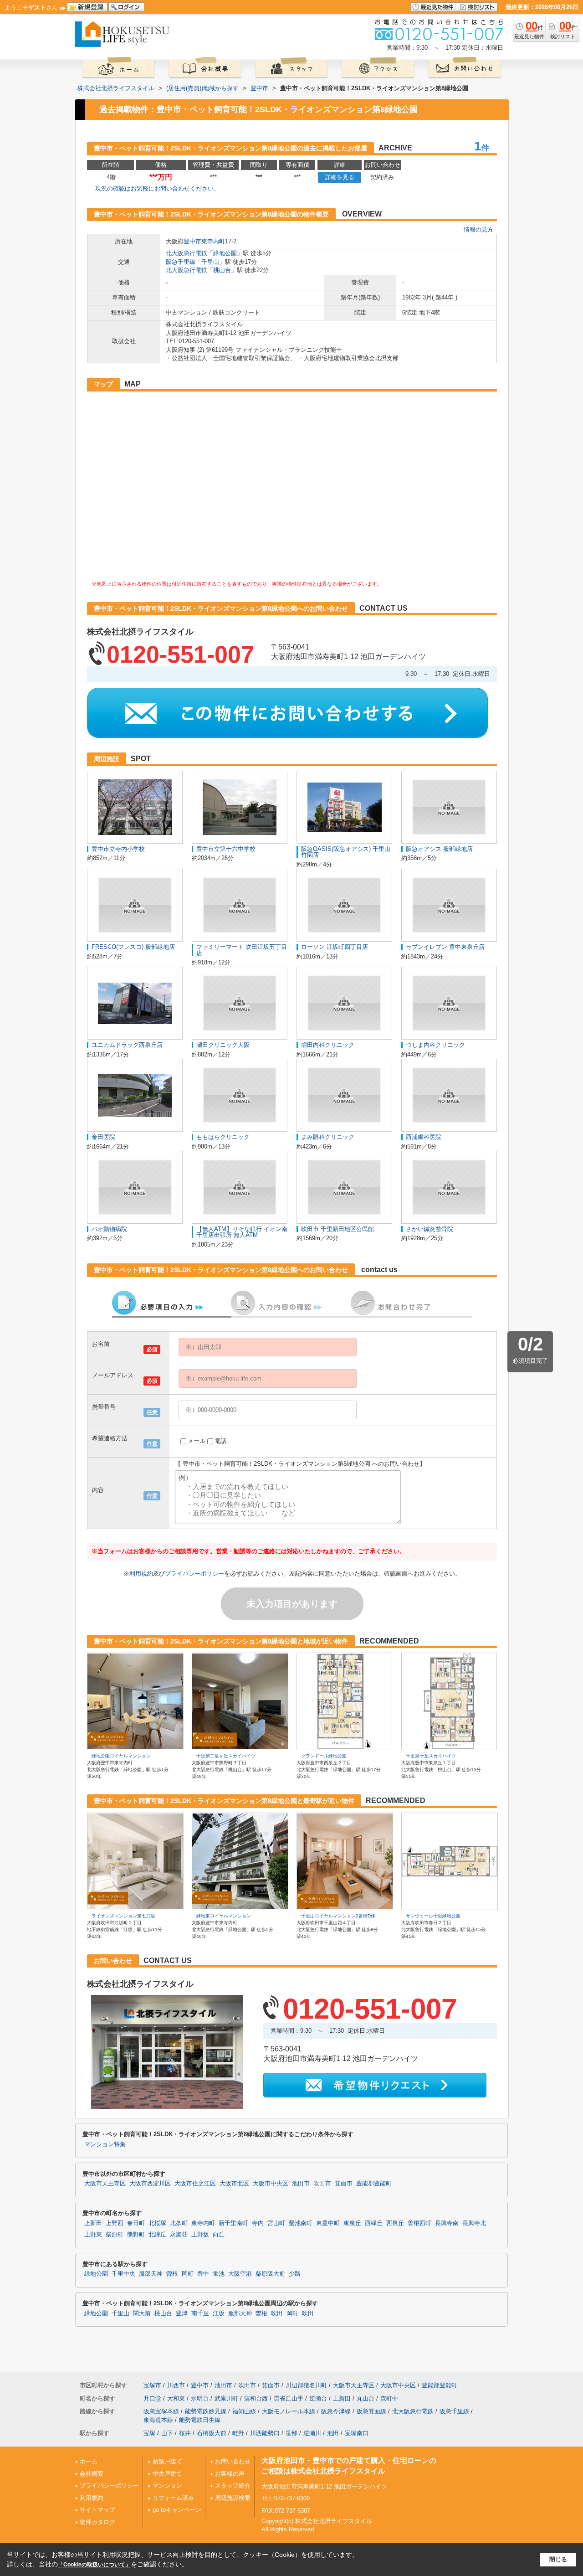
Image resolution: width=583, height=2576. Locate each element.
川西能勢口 (265, 2433)
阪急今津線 (336, 2411)
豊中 (203, 2274)
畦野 (238, 2433)
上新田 (93, 2223)
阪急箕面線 (371, 2411)
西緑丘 (374, 2223)
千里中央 (123, 2274)
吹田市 (322, 2184)
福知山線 (244, 2411)
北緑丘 (157, 2235)
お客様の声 (230, 2474)
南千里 (200, 2313)
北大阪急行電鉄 (187, 253)
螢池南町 (301, 2223)
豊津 (182, 2313)
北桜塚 (157, 2223)
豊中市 (192, 241)
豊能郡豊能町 (374, 2184)
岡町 (188, 2274)
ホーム (89, 2461)
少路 (295, 2274)
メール (197, 1441)
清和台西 (256, 2398)
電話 (220, 1441)
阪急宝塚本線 (161, 2411)
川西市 (176, 2385)
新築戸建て (167, 2461)
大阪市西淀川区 (150, 2184)
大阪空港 (240, 2274)
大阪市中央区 (271, 2184)
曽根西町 (419, 2223)
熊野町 (136, 2235)
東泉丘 (352, 2223)
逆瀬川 (312, 2433)
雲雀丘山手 (289, 2398)
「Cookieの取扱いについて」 (94, 2565)
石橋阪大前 (212, 2433)
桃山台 (222, 270)
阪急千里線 (181, 262)
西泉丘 (395, 2223)
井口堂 (152, 2398)
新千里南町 (233, 2223)
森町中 (389, 2398)
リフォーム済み (173, 2498)
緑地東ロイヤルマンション (224, 1916)
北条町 (179, 2223)
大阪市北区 (234, 2184)
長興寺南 (447, 2223)
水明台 (200, 2398)
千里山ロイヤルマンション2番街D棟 (338, 1916)
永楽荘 (179, 2235)
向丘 (219, 2235)
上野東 (93, 2235)
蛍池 (219, 2274)
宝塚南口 (357, 2433)
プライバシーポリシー (194, 1574)
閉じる (558, 2559)
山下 (167, 2433)
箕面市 (344, 2184)
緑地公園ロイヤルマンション (121, 1756)
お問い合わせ (233, 2461)
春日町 (136, 2223)
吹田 (277, 2313)
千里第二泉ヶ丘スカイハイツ (226, 1756)
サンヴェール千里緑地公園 (433, 1916)
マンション (167, 2486)
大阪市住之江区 (195, 2184)
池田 (333, 2433)
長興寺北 (474, 2223)
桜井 (185, 2433)
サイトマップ (97, 2510)
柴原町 (115, 2235)
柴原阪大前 (270, 2274)
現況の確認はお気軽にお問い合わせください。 (157, 188)
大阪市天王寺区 (105, 2184)
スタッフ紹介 (233, 2486)
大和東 (176, 2398)
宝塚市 (152, 2385)
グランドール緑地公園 (324, 1756)
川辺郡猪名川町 (306, 2385)
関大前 (142, 2313)
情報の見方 (478, 229)
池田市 (301, 2184)
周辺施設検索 (233, 2498)
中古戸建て (167, 2474)
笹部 (291, 2433)
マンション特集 (105, 2144)
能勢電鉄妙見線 (206, 2411)
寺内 (258, 2223)
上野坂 (200, 2235)
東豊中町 (328, 2223)
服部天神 (151, 2274)
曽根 (172, 2274)
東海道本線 (158, 2420)
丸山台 (366, 2398)
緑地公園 (225, 253)
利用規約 (141, 1574)
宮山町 (276, 2223)
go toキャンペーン (177, 2510)
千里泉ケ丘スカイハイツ (431, 1756)
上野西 (115, 2223)
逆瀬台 (318, 2398)
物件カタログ (97, 2522)
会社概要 (92, 2474)
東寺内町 (213, 241)
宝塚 (149, 2433)
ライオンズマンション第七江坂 (123, 1916)
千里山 (210, 262)
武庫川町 (226, 2398)
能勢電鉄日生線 (200, 2420)
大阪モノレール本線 (289, 2411)
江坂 (219, 2313)
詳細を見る (340, 177)
